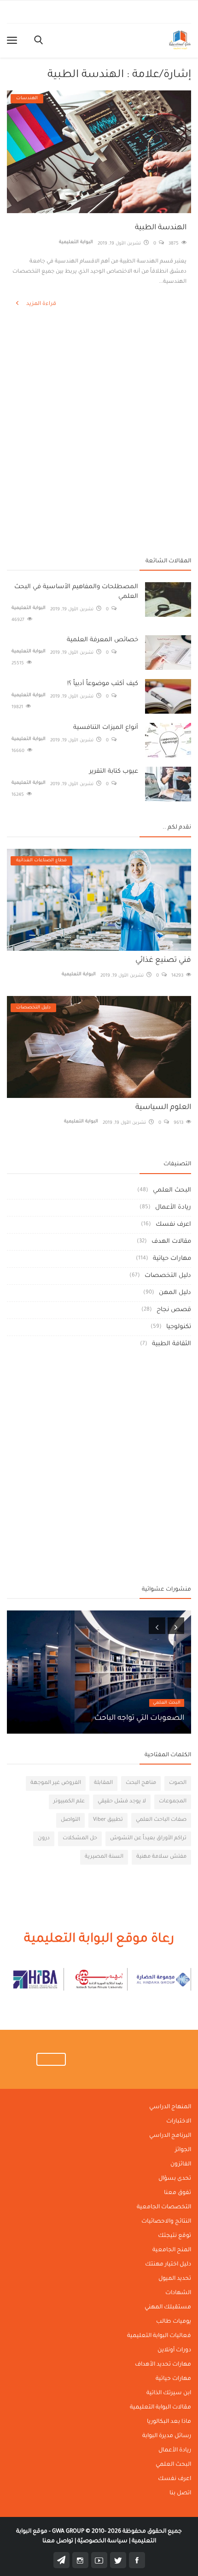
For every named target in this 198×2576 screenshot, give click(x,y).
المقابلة (103, 1783)
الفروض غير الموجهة (56, 1783)
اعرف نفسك (173, 1225)
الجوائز (183, 2150)
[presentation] (157, 1626)
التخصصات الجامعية (164, 2207)
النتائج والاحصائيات (166, 2222)
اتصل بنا (180, 2493)
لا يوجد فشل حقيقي (122, 1802)
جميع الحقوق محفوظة (117, 2532)
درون (44, 1839)
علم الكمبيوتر (69, 1802)
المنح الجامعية (172, 2250)
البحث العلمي (172, 1190)
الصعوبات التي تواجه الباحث (139, 1718)
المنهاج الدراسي (170, 2107)
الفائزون (181, 2165)
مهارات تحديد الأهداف (163, 2365)
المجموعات (173, 1802)
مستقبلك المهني (168, 2308)
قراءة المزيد (41, 304)
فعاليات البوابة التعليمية (159, 2336)
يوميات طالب (174, 2322)
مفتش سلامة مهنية (161, 1857)
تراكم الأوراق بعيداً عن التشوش (148, 1839)
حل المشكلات (80, 1839)
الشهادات (178, 2293)
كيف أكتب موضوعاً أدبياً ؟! (103, 684)
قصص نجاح (174, 1310)
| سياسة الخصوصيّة (103, 2541)
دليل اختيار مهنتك (168, 2265)
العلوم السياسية (163, 1108)
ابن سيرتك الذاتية (169, 2393)
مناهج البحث (141, 1783)
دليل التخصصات (168, 1276)
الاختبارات (179, 2122)
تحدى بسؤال (175, 2179)
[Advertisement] (99, 358)
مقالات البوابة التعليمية (160, 2408)
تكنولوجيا (179, 1327)
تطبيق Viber (108, 1820)
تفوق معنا (178, 2193)
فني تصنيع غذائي (163, 960)
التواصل (70, 1820)
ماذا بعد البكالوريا (169, 2422)
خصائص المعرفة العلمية (102, 640)
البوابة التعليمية (76, 242)
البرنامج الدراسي (170, 2136)
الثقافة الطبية (172, 1344)
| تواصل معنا (59, 2541)
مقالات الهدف (171, 1242)
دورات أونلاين (174, 2350)
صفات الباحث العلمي (161, 1820)
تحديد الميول (175, 2279)
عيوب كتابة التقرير (114, 772)
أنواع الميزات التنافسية (106, 728)
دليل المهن (175, 1293)
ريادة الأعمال (173, 1207)
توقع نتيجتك (175, 2236)
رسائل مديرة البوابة (167, 2436)
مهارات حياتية (172, 1259)
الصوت (178, 1783)
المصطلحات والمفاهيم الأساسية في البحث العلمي (76, 592)
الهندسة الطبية (161, 228)
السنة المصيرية (104, 1857)
